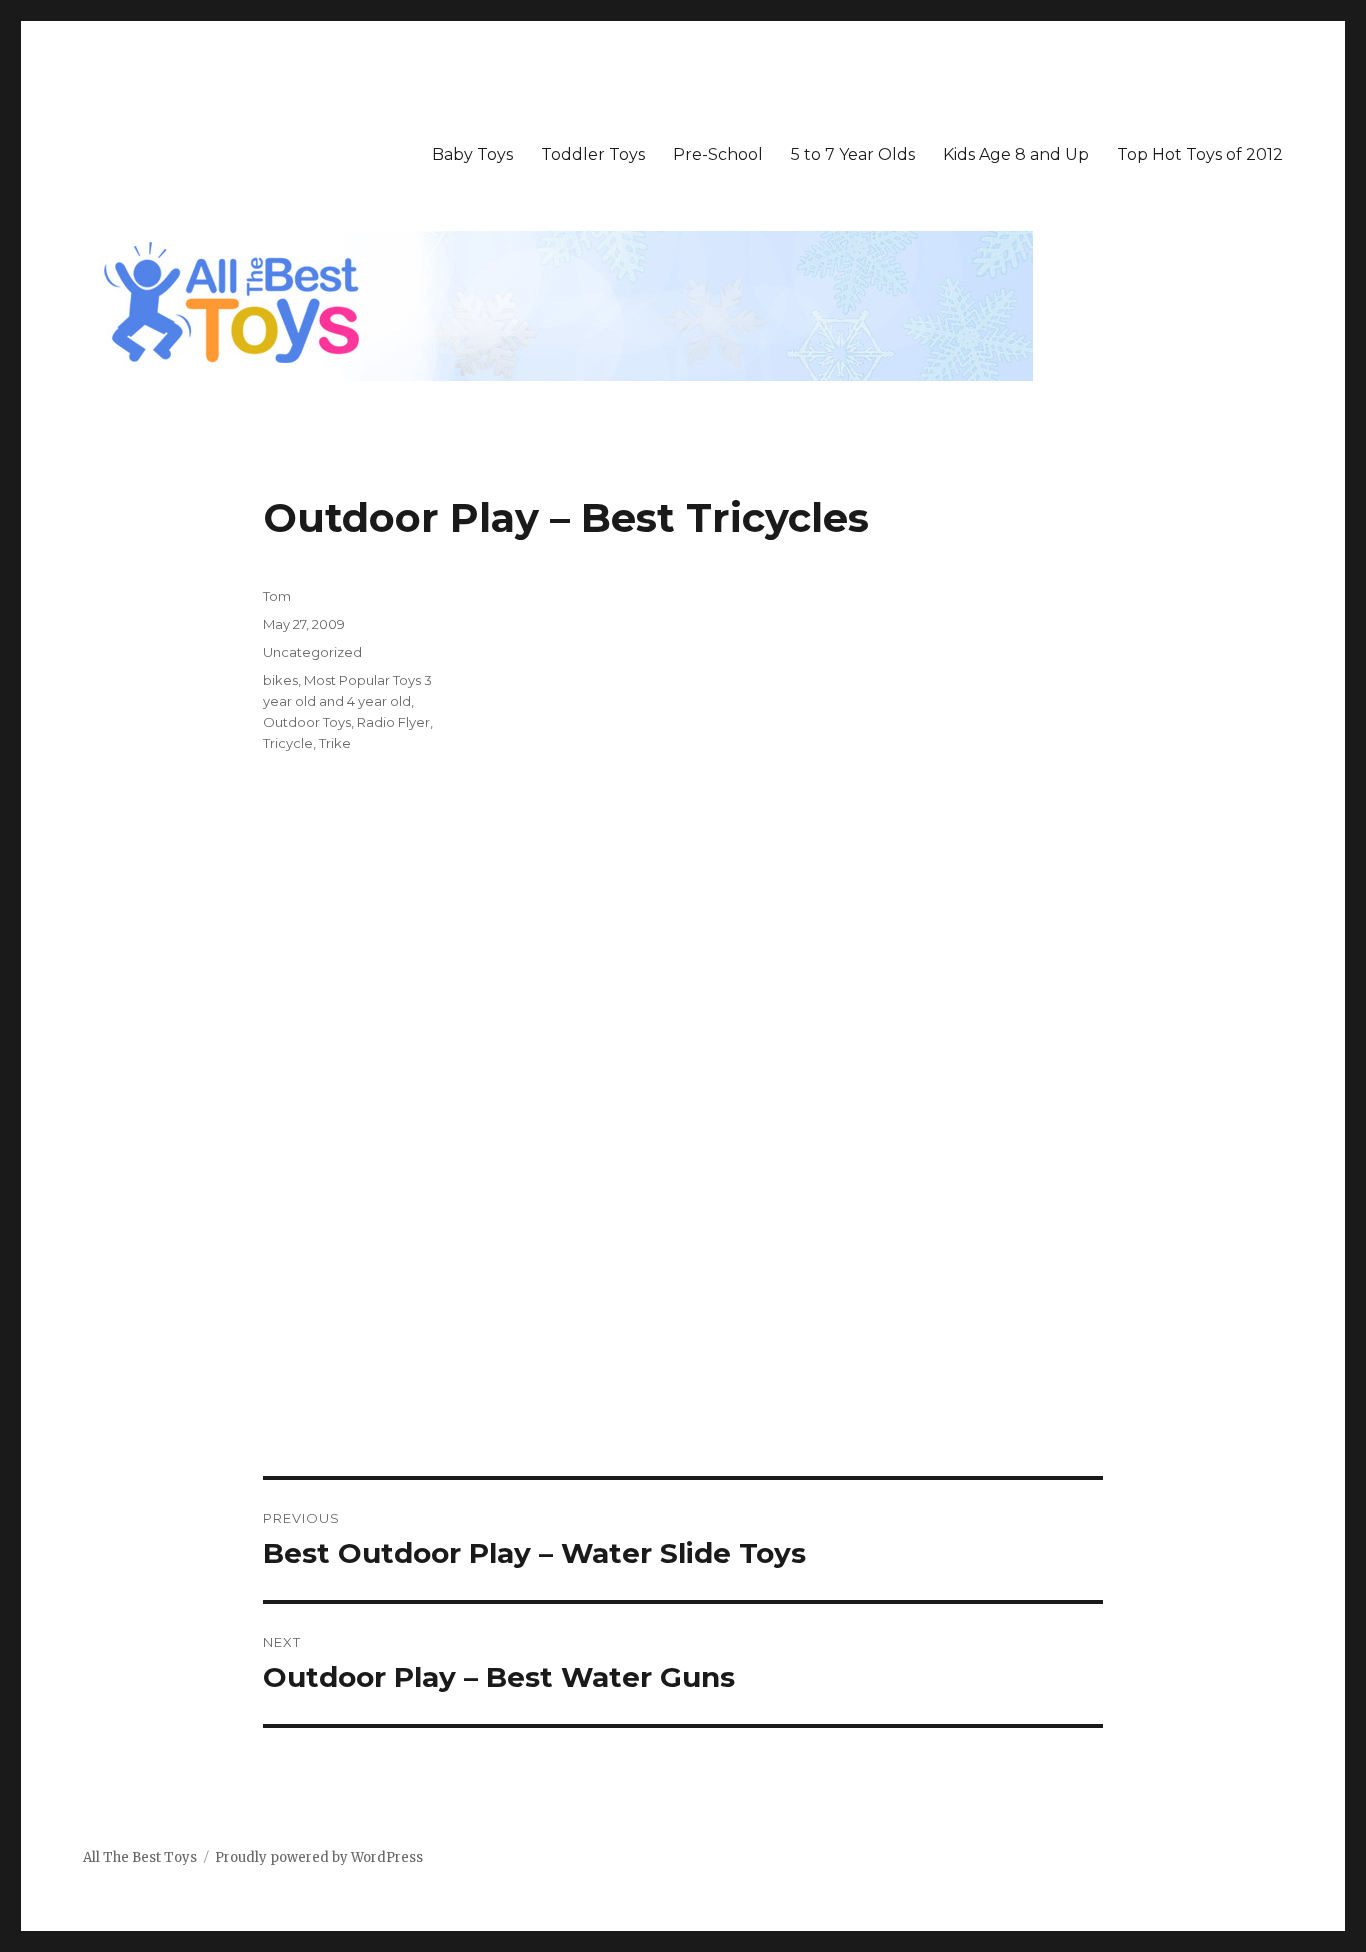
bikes (280, 680)
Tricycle (288, 743)
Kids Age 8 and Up (1016, 154)
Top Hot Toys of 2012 (1200, 154)
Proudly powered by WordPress (319, 1857)
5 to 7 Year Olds (853, 154)
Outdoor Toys (307, 722)
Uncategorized (312, 652)
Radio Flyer (393, 722)
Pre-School (718, 154)
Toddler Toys (593, 154)
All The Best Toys (140, 1857)
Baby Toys (472, 154)
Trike (335, 743)
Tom (277, 596)
